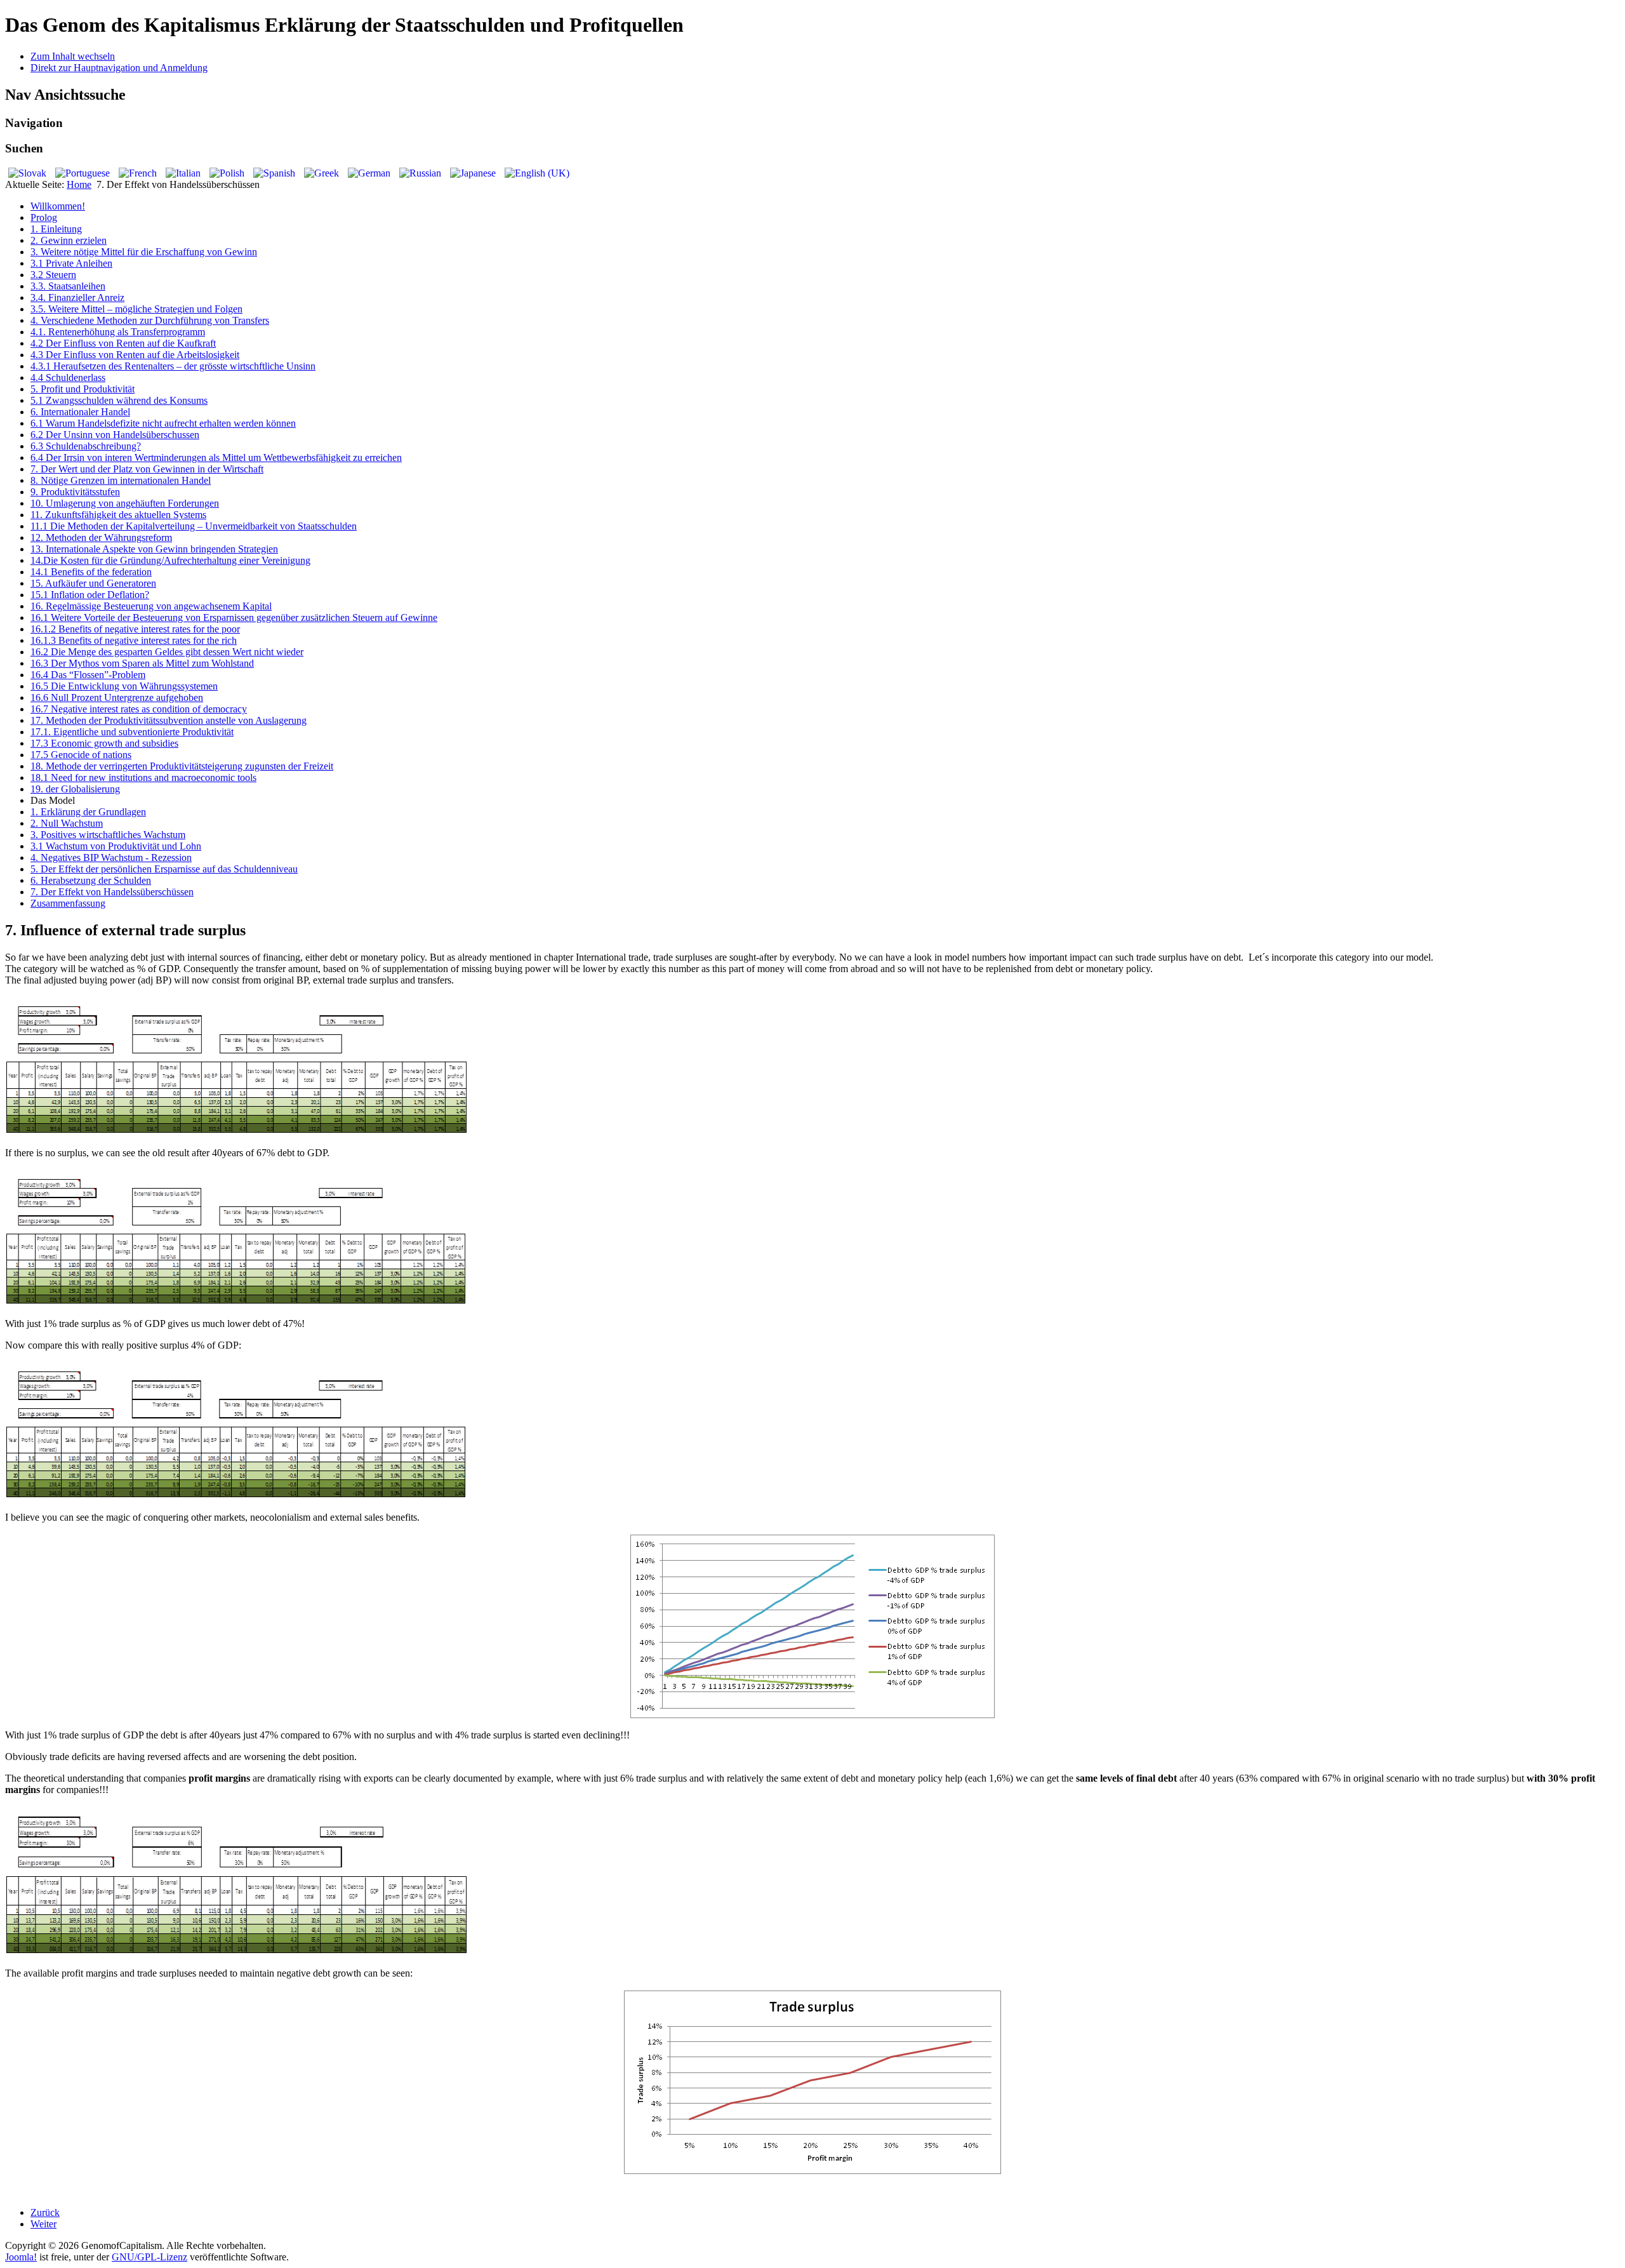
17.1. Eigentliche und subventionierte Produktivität (132, 732)
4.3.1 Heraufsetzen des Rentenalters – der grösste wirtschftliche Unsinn (173, 366)
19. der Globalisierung (75, 789)
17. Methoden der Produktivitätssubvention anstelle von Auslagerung (169, 720)
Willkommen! (58, 206)
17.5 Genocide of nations (81, 755)
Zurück (45, 2212)
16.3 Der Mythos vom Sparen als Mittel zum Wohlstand (142, 663)
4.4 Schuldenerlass (68, 377)
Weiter (43, 2224)
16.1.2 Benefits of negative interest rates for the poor (135, 629)
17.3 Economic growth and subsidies (104, 743)
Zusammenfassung (68, 903)
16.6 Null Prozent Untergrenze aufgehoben (117, 697)
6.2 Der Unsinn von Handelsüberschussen (115, 435)
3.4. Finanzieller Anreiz (77, 297)
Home (79, 184)
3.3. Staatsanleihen (68, 286)
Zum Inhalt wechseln (73, 56)
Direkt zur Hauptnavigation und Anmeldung (119, 68)
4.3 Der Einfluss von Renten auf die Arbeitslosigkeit (135, 355)
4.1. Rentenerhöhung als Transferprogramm (118, 332)
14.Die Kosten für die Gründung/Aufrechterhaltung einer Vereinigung (170, 560)
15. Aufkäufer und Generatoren (93, 583)
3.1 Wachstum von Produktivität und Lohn (116, 846)
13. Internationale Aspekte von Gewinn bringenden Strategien (154, 549)
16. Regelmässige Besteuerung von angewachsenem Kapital (151, 606)
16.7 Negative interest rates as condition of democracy (139, 709)
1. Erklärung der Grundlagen (88, 812)
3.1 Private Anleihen (71, 263)
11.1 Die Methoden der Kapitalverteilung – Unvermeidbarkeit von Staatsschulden (194, 526)
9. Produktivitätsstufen (75, 492)
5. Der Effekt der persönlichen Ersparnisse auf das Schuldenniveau (164, 869)
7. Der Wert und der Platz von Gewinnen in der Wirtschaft (147, 469)
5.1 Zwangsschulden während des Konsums (119, 400)
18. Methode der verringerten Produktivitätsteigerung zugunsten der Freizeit (182, 766)
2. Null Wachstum (67, 823)
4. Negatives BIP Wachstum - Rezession (111, 857)
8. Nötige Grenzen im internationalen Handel (121, 480)
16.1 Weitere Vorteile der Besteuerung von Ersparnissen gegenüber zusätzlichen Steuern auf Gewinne (234, 617)
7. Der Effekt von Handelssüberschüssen (112, 892)
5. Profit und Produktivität (83, 389)
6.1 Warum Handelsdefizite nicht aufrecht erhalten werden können (163, 423)
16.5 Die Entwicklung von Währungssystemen (124, 686)
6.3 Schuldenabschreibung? (86, 446)
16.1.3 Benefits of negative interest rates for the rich (134, 640)
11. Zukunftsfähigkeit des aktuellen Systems (118, 515)
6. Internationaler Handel (80, 412)
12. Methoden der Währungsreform (101, 537)
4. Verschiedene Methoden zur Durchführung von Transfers (150, 320)
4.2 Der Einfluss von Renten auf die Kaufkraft (123, 343)
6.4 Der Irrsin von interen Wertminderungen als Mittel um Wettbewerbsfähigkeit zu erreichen (216, 457)
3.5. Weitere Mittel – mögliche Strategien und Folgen (136, 309)
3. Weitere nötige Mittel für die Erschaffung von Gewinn (144, 252)
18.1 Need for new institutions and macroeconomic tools (143, 777)
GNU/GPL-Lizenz (149, 2257)
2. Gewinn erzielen (69, 240)
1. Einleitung (56, 229)
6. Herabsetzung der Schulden (91, 880)
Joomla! (21, 2257)
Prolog (44, 217)
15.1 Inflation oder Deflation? (90, 595)
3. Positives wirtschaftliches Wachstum (108, 835)
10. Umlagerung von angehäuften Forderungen (125, 503)
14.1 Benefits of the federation (91, 572)
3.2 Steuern (53, 275)
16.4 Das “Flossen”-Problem (88, 675)
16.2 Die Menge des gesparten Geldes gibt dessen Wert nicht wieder (167, 652)
